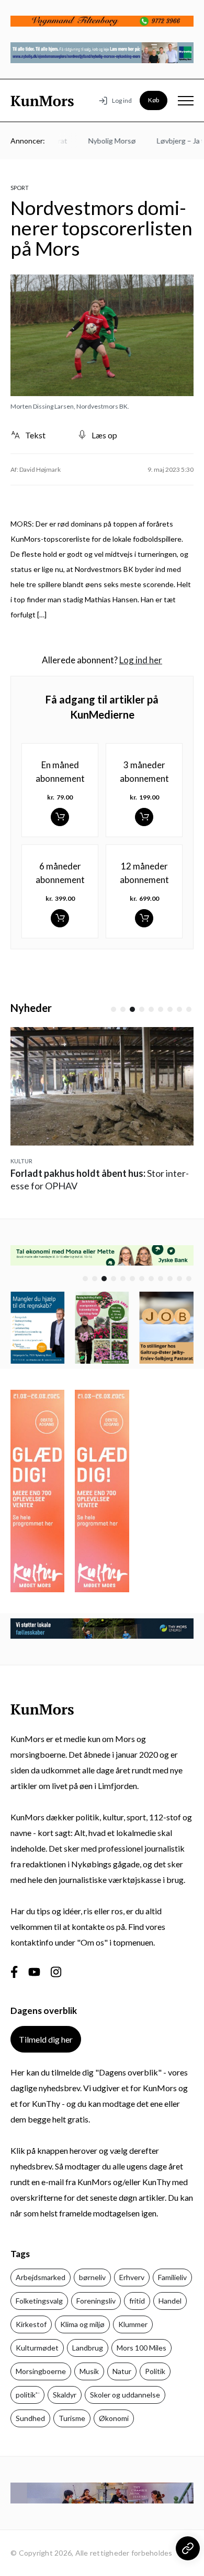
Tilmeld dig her (46, 2039)
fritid (137, 2301)
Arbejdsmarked (41, 2277)
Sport (20, 188)
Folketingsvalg (39, 2301)
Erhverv (132, 2277)
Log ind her (141, 660)
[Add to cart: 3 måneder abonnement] (144, 817)
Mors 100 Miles (141, 2348)
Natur (122, 2371)
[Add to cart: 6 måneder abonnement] (60, 918)
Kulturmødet (37, 2348)
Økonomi (114, 2418)
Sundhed (30, 2418)
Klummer (133, 2324)
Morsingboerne (41, 2371)
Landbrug (88, 2348)
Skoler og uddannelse (125, 2395)
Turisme (72, 2418)
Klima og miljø (82, 2324)
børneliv (92, 2277)
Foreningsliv (96, 2301)
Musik (89, 2371)
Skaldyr (65, 2395)
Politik (155, 2371)
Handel (170, 2301)
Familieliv (172, 2277)
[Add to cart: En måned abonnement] (60, 817)
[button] (114, 1009)
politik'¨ (27, 2395)
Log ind (122, 100)
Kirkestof (31, 2324)
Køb (154, 100)
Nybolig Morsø (103, 141)
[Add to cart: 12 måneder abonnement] (144, 918)
